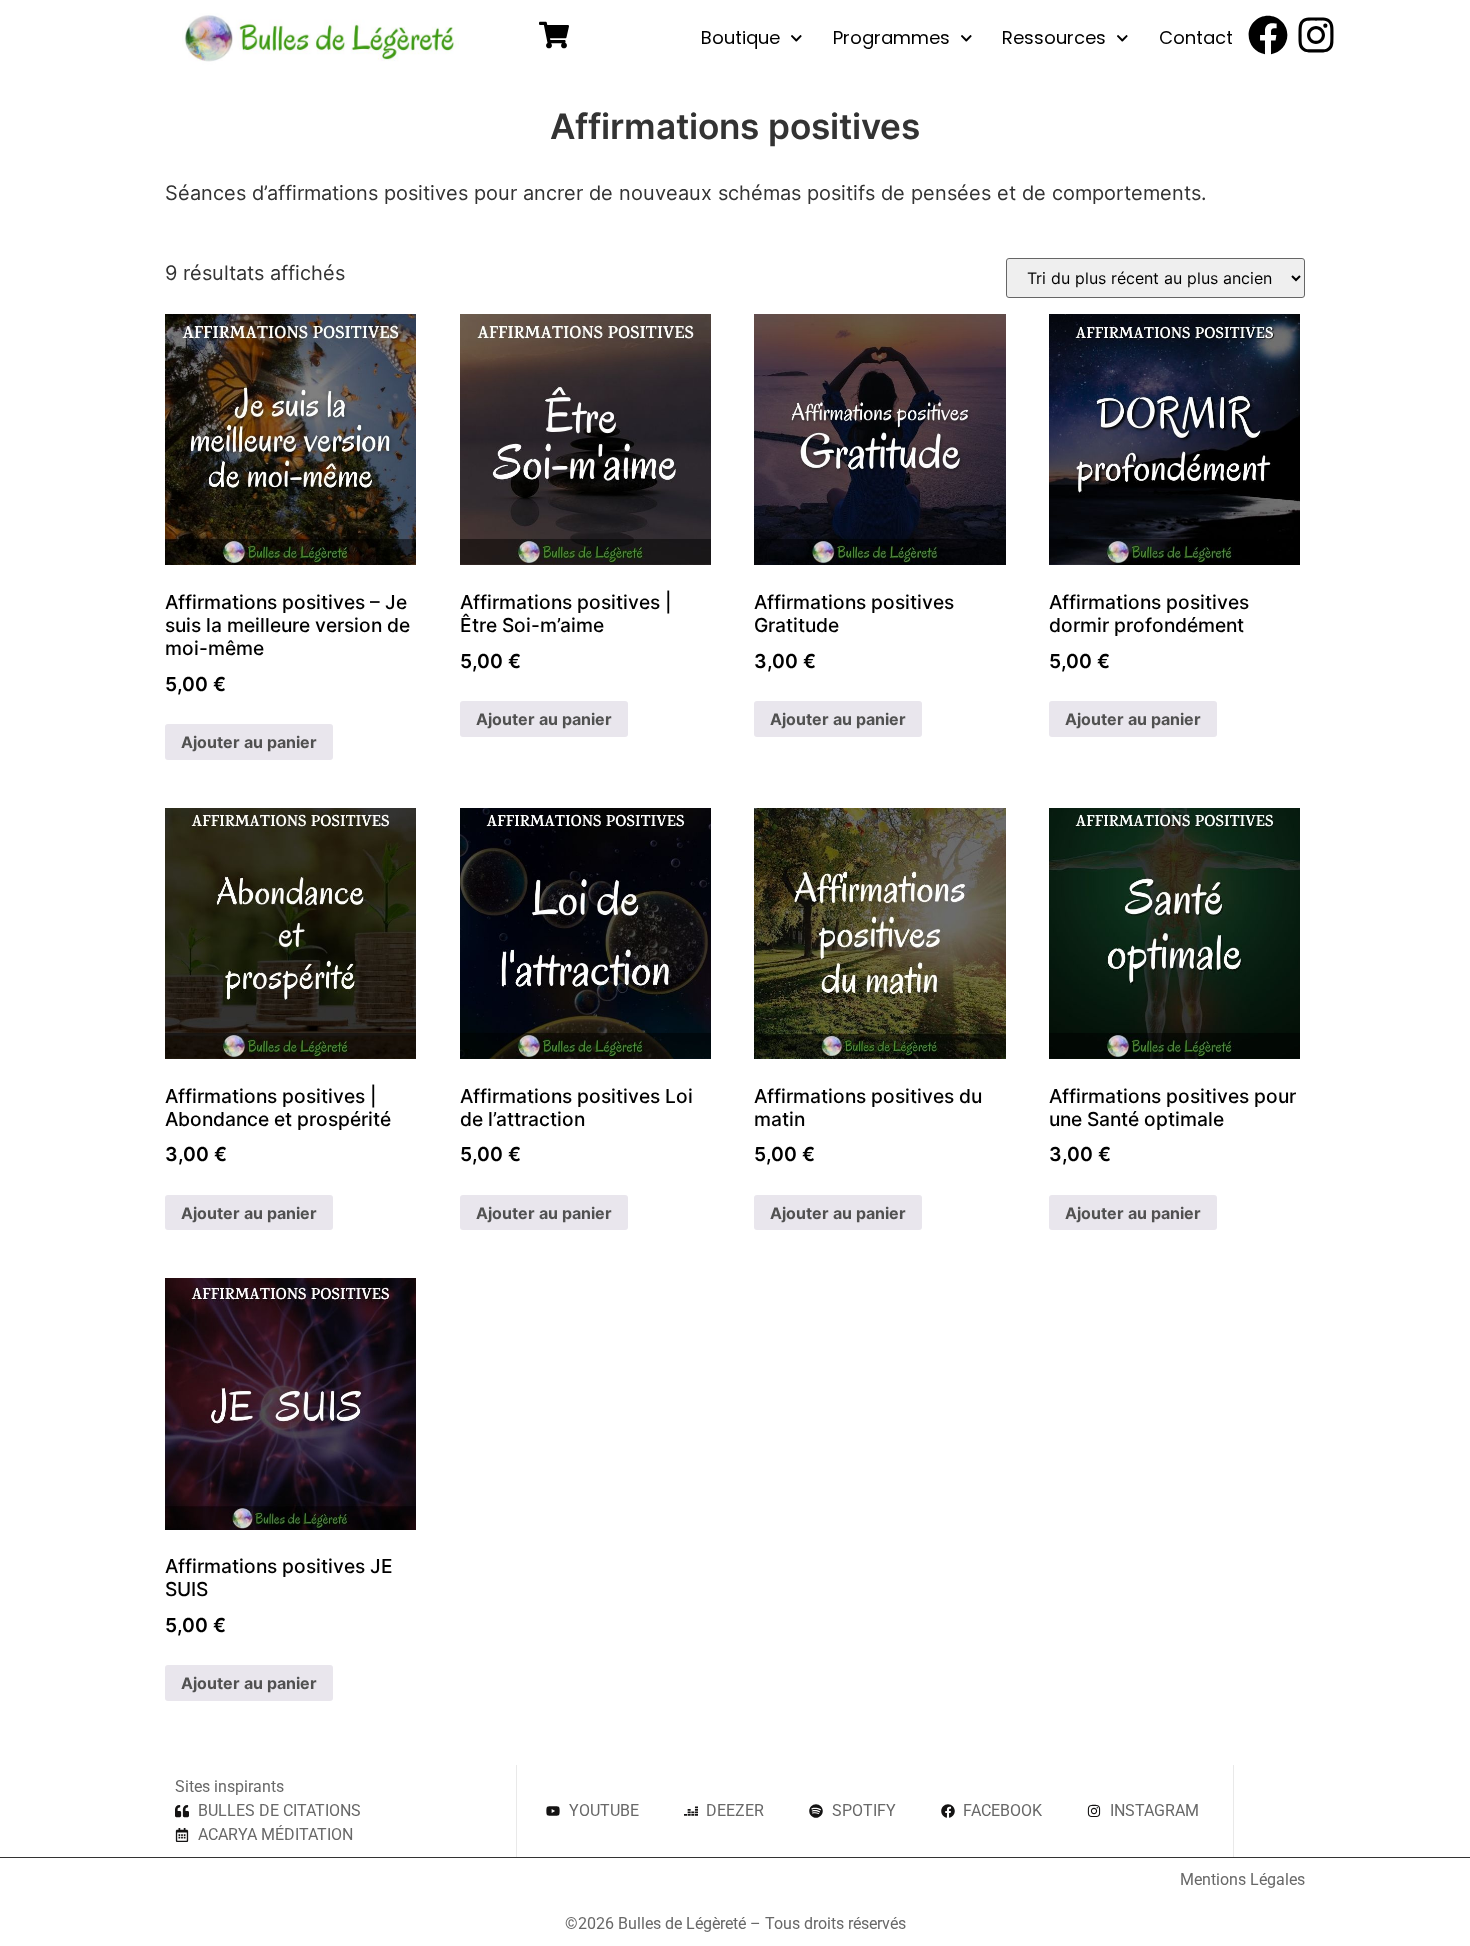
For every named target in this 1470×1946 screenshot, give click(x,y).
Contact (1196, 37)
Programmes (891, 37)
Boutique (740, 37)
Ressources (1054, 37)
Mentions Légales (1242, 1879)
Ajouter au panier (249, 742)
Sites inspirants (229, 1786)
